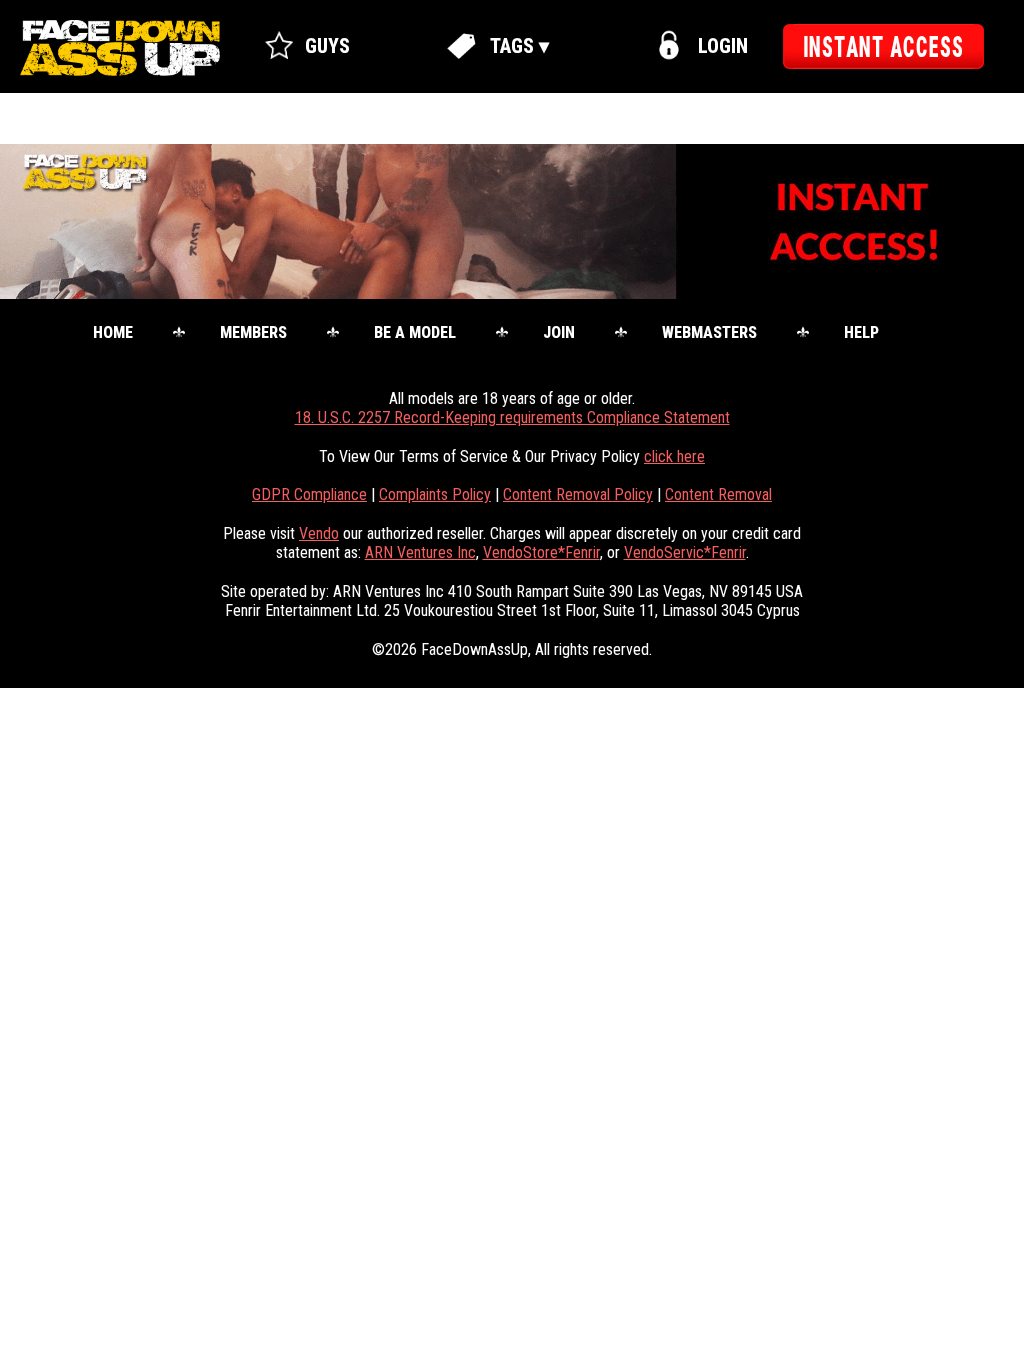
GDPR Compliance (309, 494)
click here (674, 456)
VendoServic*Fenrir (685, 552)
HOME (113, 332)
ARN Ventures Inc (420, 552)
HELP (861, 332)
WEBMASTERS (709, 332)
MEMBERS (253, 332)
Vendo (319, 533)
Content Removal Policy (578, 494)
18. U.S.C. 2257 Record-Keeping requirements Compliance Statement (512, 417)
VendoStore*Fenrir (541, 552)
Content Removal (718, 494)
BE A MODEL (415, 332)
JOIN (559, 332)
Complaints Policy (435, 494)
